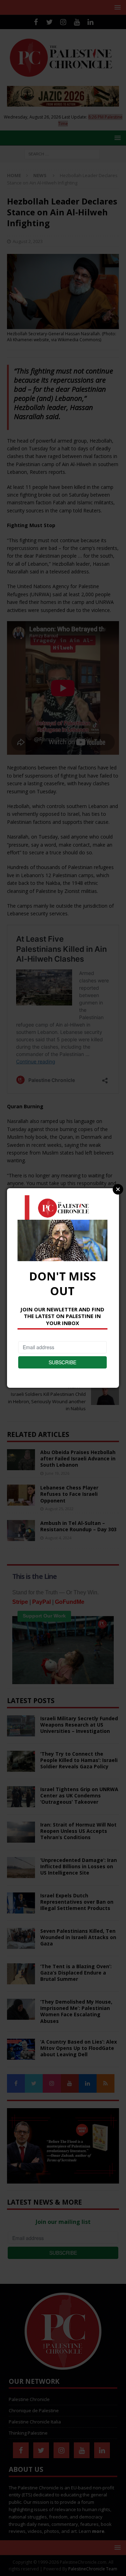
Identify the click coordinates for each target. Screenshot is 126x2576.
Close (118, 1189)
